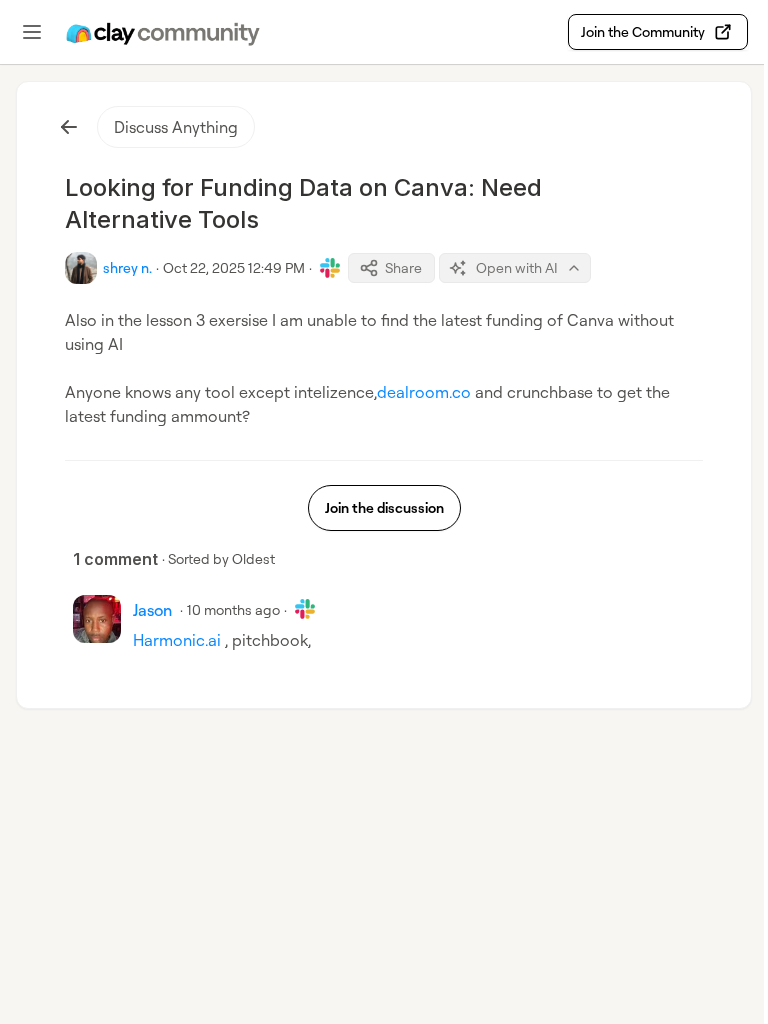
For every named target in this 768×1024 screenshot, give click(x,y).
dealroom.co (424, 392)
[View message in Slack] (330, 268)
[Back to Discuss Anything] (69, 127)
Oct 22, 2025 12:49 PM (234, 267)
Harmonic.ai (177, 640)
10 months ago (233, 609)
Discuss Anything (176, 127)
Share (403, 267)
